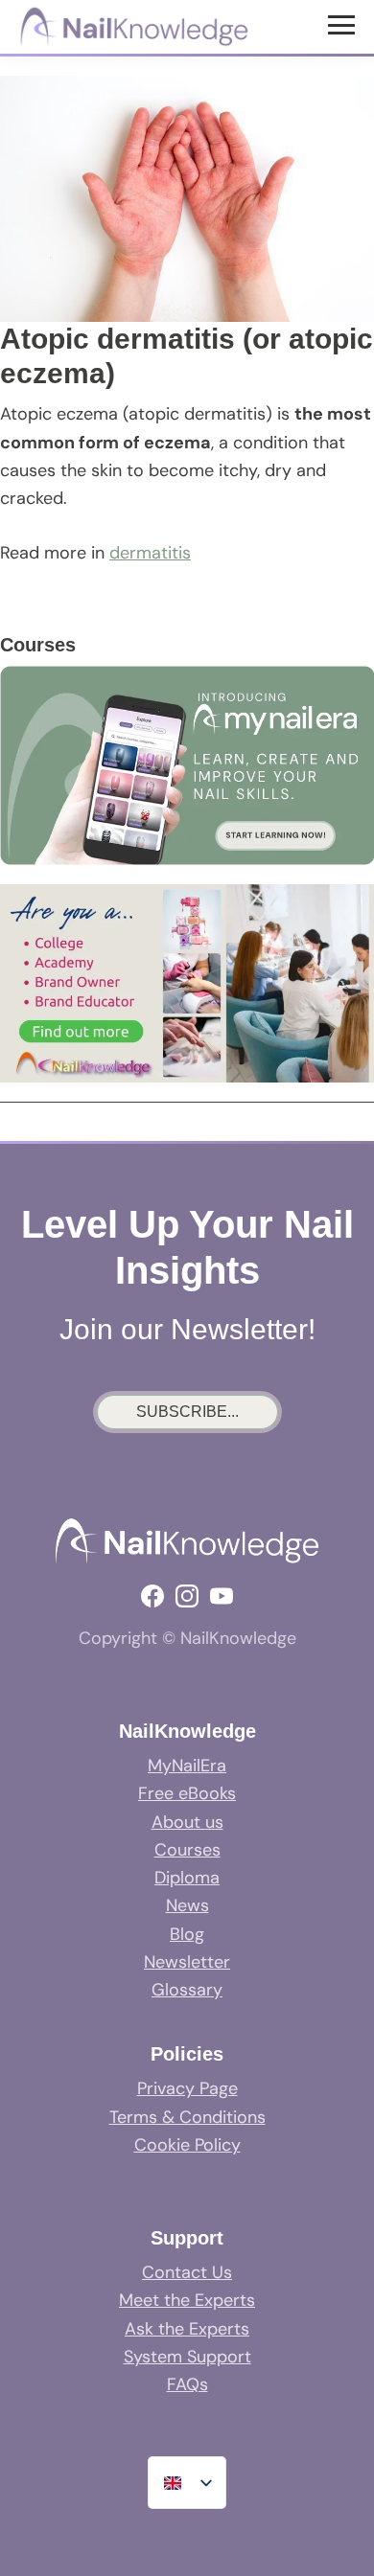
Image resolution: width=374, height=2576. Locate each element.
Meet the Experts (187, 2300)
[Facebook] (152, 1596)
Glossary (187, 1990)
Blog (187, 1934)
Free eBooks (187, 1793)
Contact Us (187, 2272)
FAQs (187, 2384)
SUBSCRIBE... (187, 1412)
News (187, 1905)
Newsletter (187, 1962)
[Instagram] (187, 1596)
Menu (344, 24)
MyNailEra (187, 1766)
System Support (187, 2357)
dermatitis (150, 553)
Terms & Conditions (187, 2117)
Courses (187, 1850)
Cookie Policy (187, 2145)
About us (187, 1822)
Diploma (187, 1878)
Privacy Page (187, 2088)
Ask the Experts (187, 2329)
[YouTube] (222, 1596)
